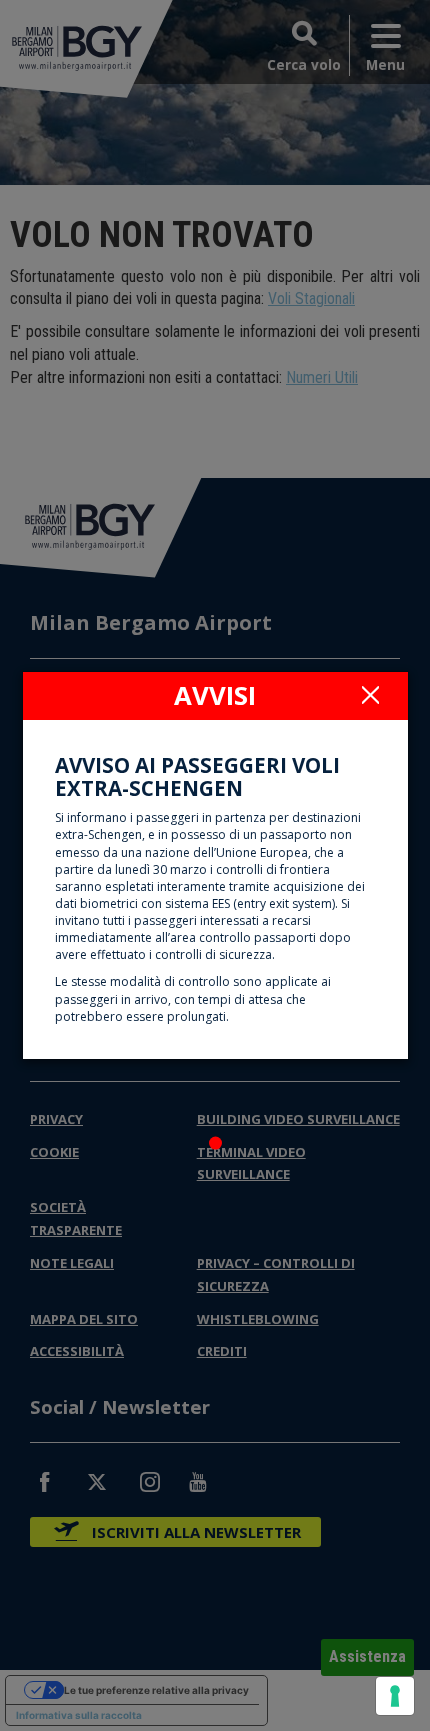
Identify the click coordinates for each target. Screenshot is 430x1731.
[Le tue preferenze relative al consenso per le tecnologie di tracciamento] (395, 1696)
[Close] (371, 694)
